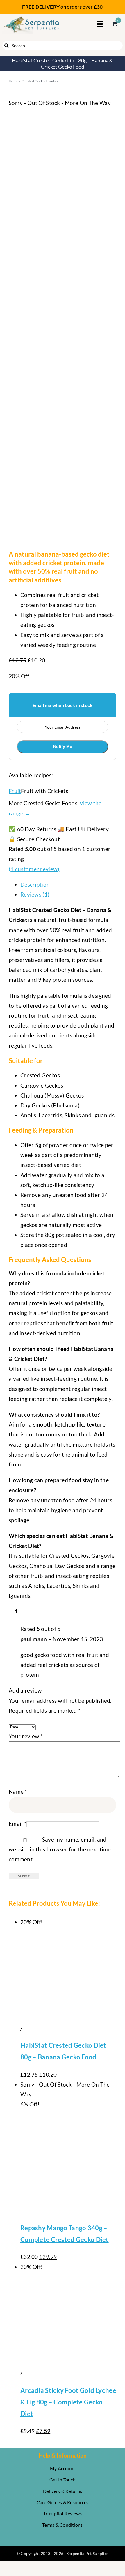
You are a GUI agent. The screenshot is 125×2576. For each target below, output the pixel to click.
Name (18, 1792)
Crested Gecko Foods (39, 81)
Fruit (15, 791)
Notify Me (63, 746)
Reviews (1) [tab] (35, 894)
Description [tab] (35, 884)
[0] (112, 24)
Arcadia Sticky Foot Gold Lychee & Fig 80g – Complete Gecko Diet (68, 2402)
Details (33, 2028)
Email (18, 1824)
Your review (26, 1736)
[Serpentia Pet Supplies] (31, 18)
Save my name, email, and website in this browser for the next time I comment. (61, 1849)
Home (14, 81)
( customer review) (34, 869)
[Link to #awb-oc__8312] (100, 24)
